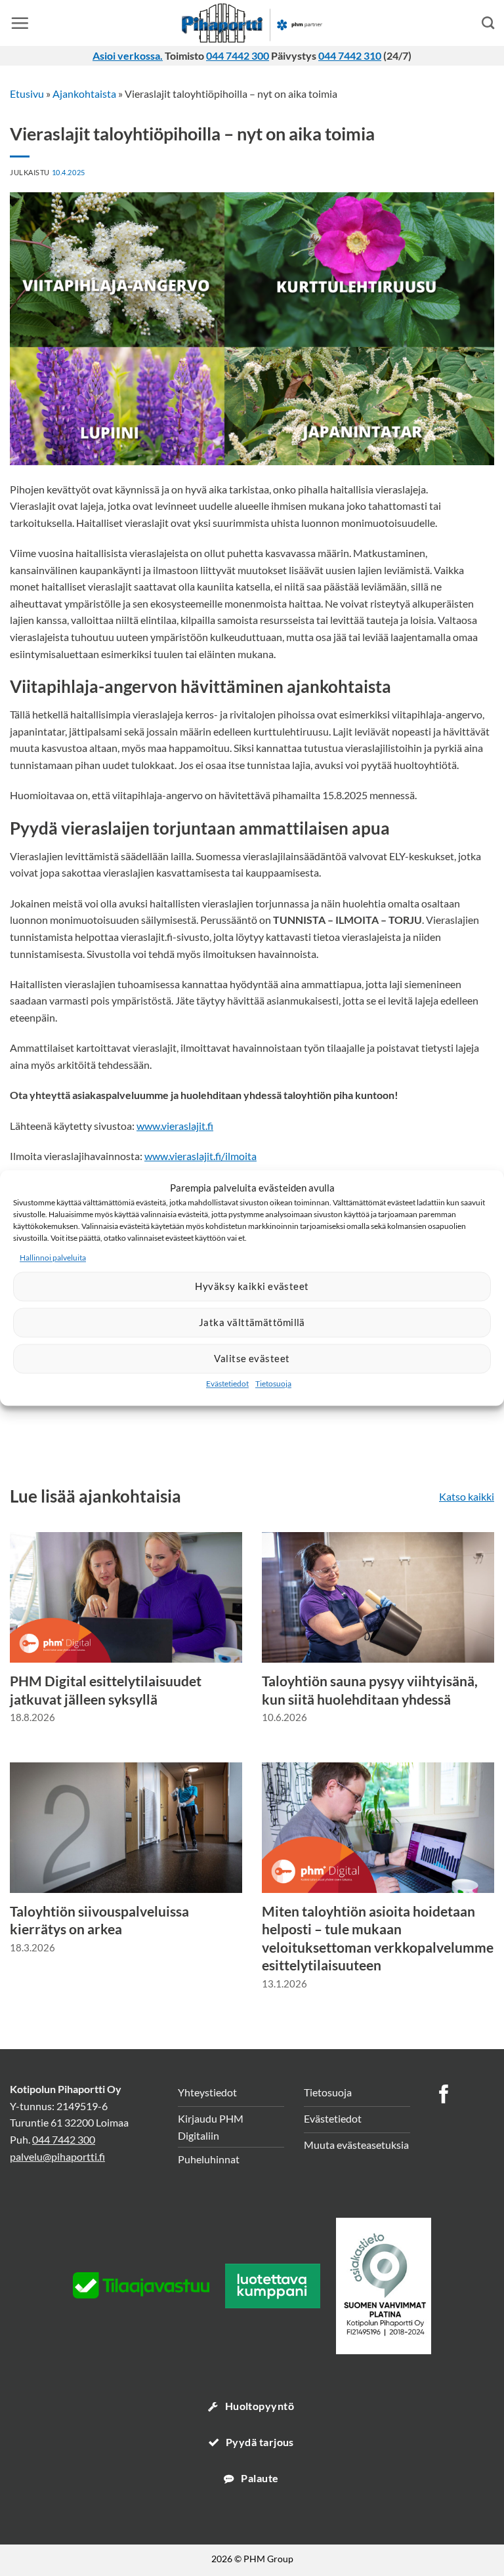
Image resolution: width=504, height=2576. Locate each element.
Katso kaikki (467, 1496)
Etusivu (27, 93)
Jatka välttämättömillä (252, 1323)
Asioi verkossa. (128, 55)
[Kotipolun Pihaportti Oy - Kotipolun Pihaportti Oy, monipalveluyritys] (252, 23)
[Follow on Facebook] (444, 2096)
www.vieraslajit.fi (175, 1126)
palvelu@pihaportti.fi (57, 2156)
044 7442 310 (350, 55)
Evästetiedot (227, 1383)
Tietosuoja (273, 1383)
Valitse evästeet (252, 1359)
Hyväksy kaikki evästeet (252, 1287)
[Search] (488, 23)
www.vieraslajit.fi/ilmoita (200, 1156)
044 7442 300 (238, 55)
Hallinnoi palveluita (53, 1257)
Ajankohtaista (84, 93)
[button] (20, 23)
